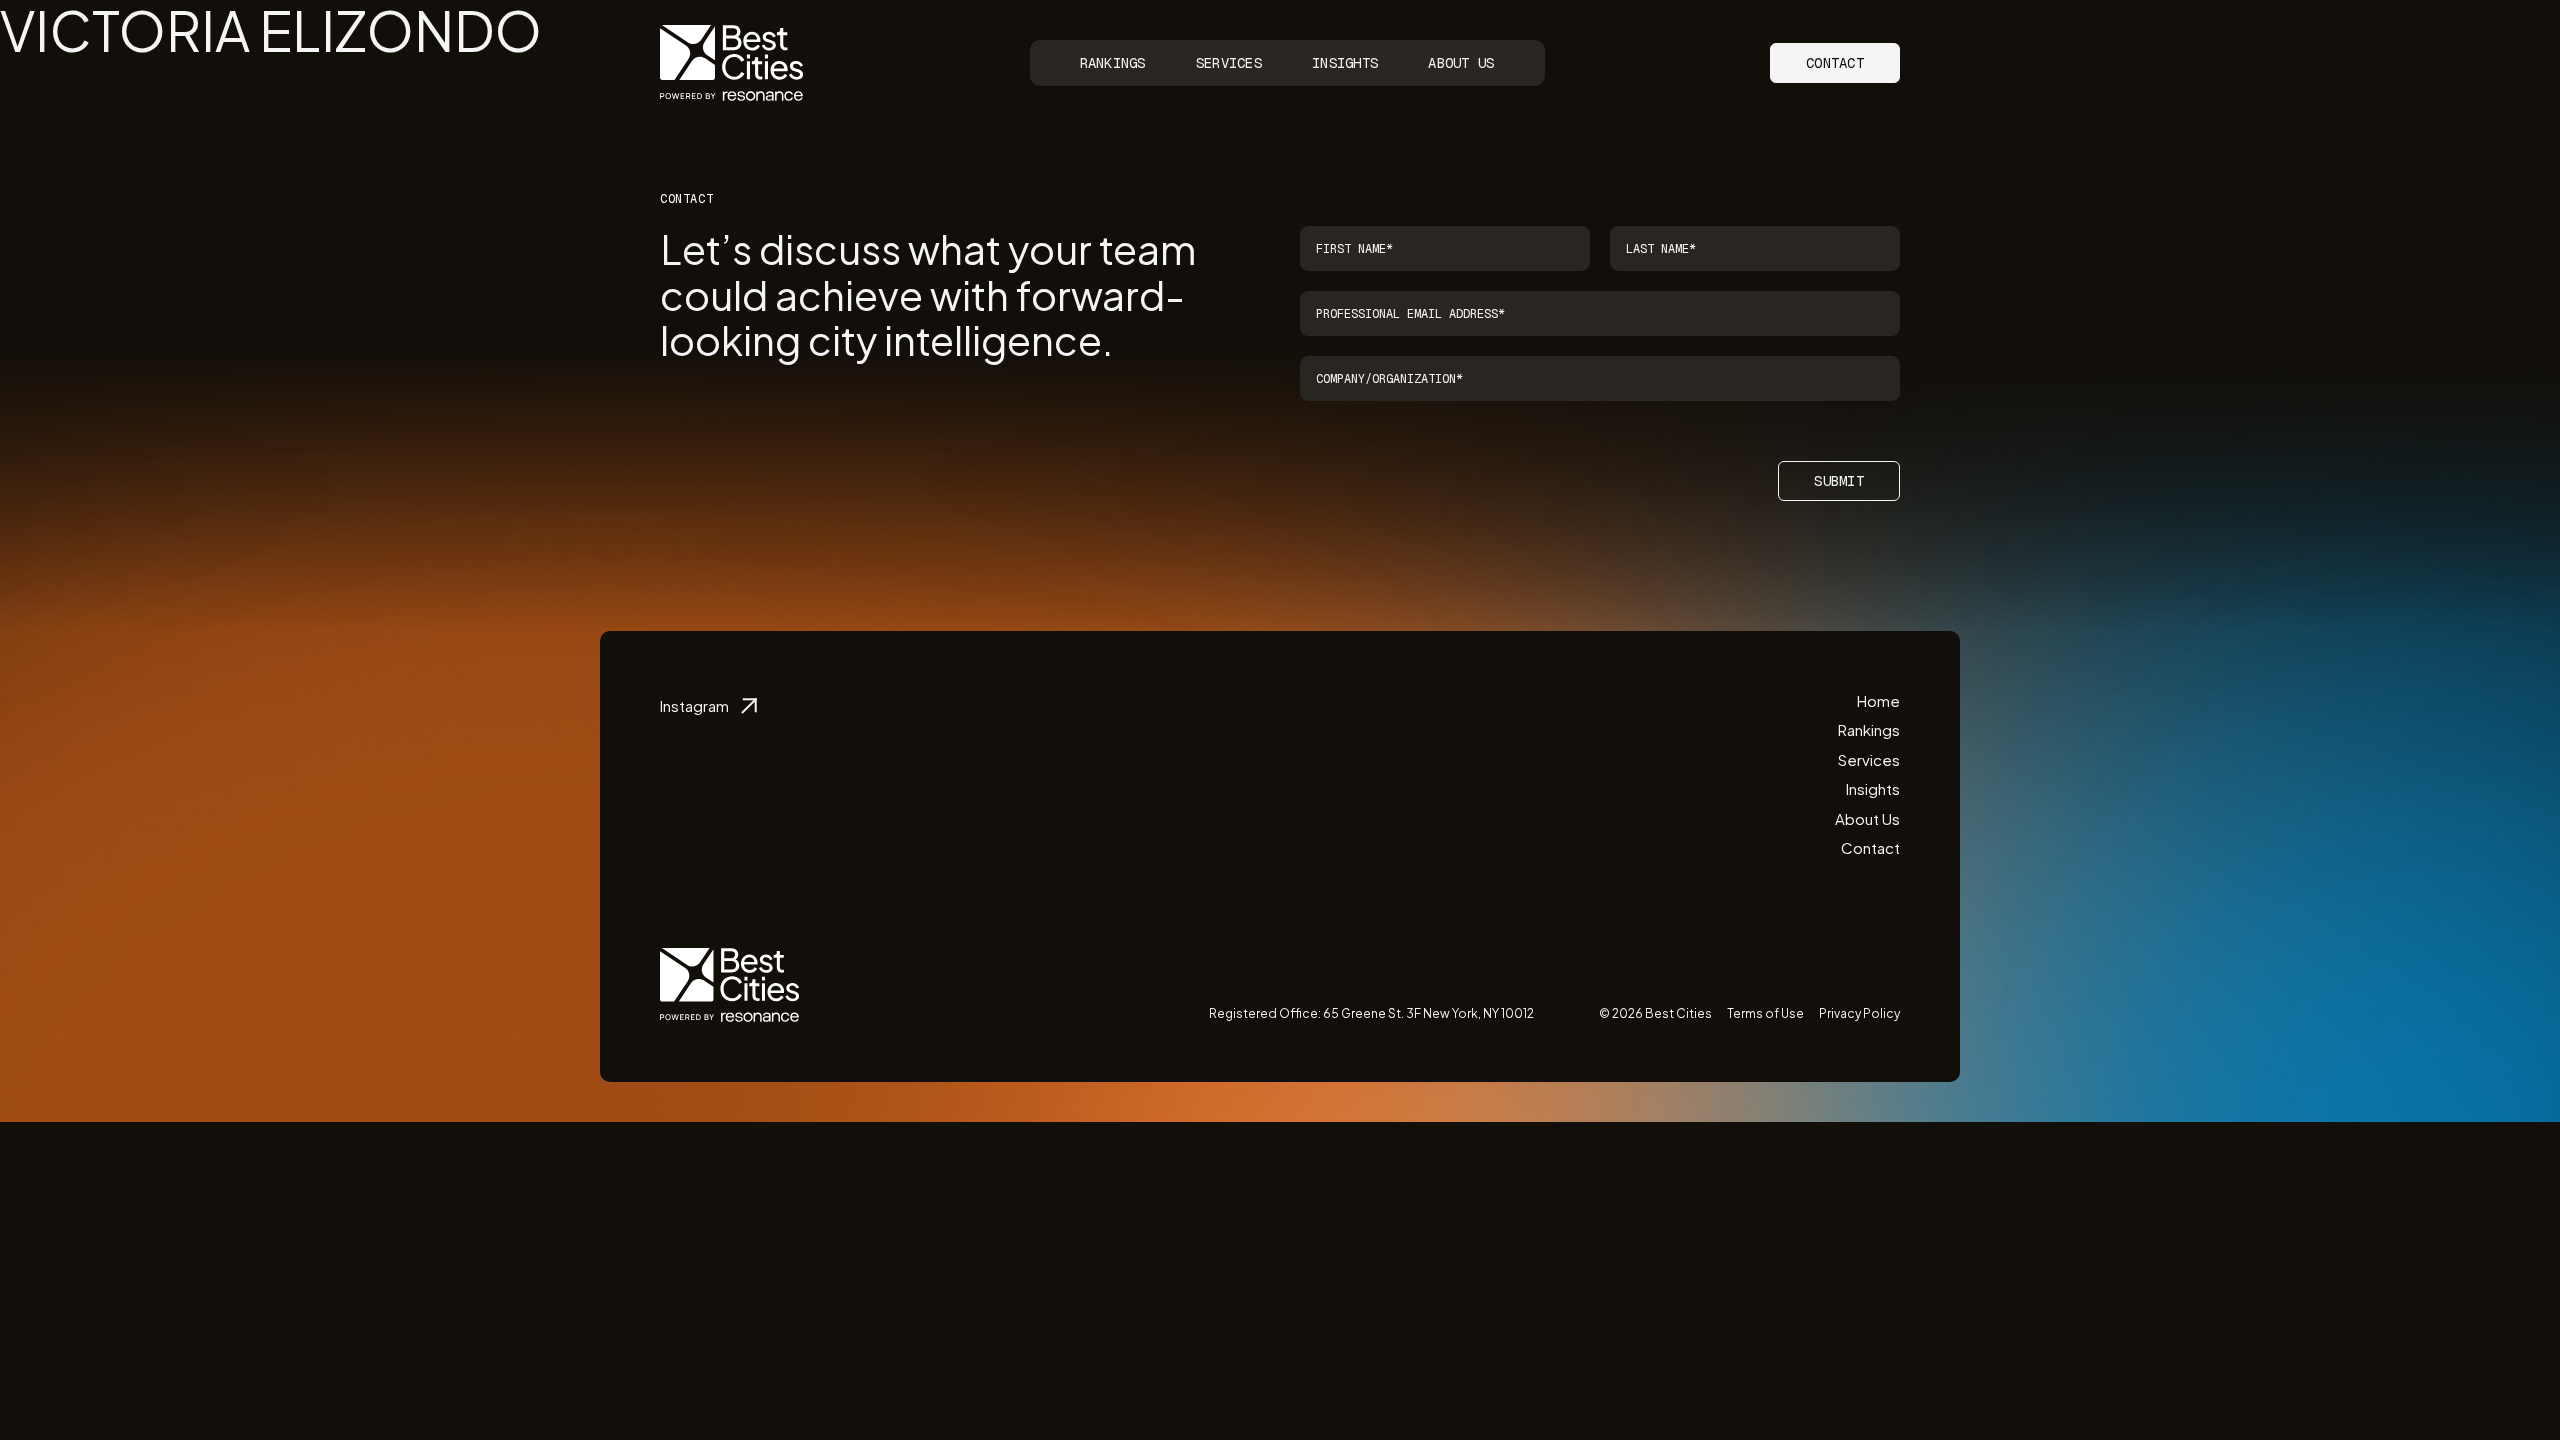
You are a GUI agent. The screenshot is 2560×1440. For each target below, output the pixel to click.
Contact (1835, 63)
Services (1229, 63)
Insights (1345, 63)
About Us (1461, 63)
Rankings (1113, 63)
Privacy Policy (1859, 1013)
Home (1878, 700)
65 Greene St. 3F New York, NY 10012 (1428, 1013)
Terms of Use (1765, 1013)
